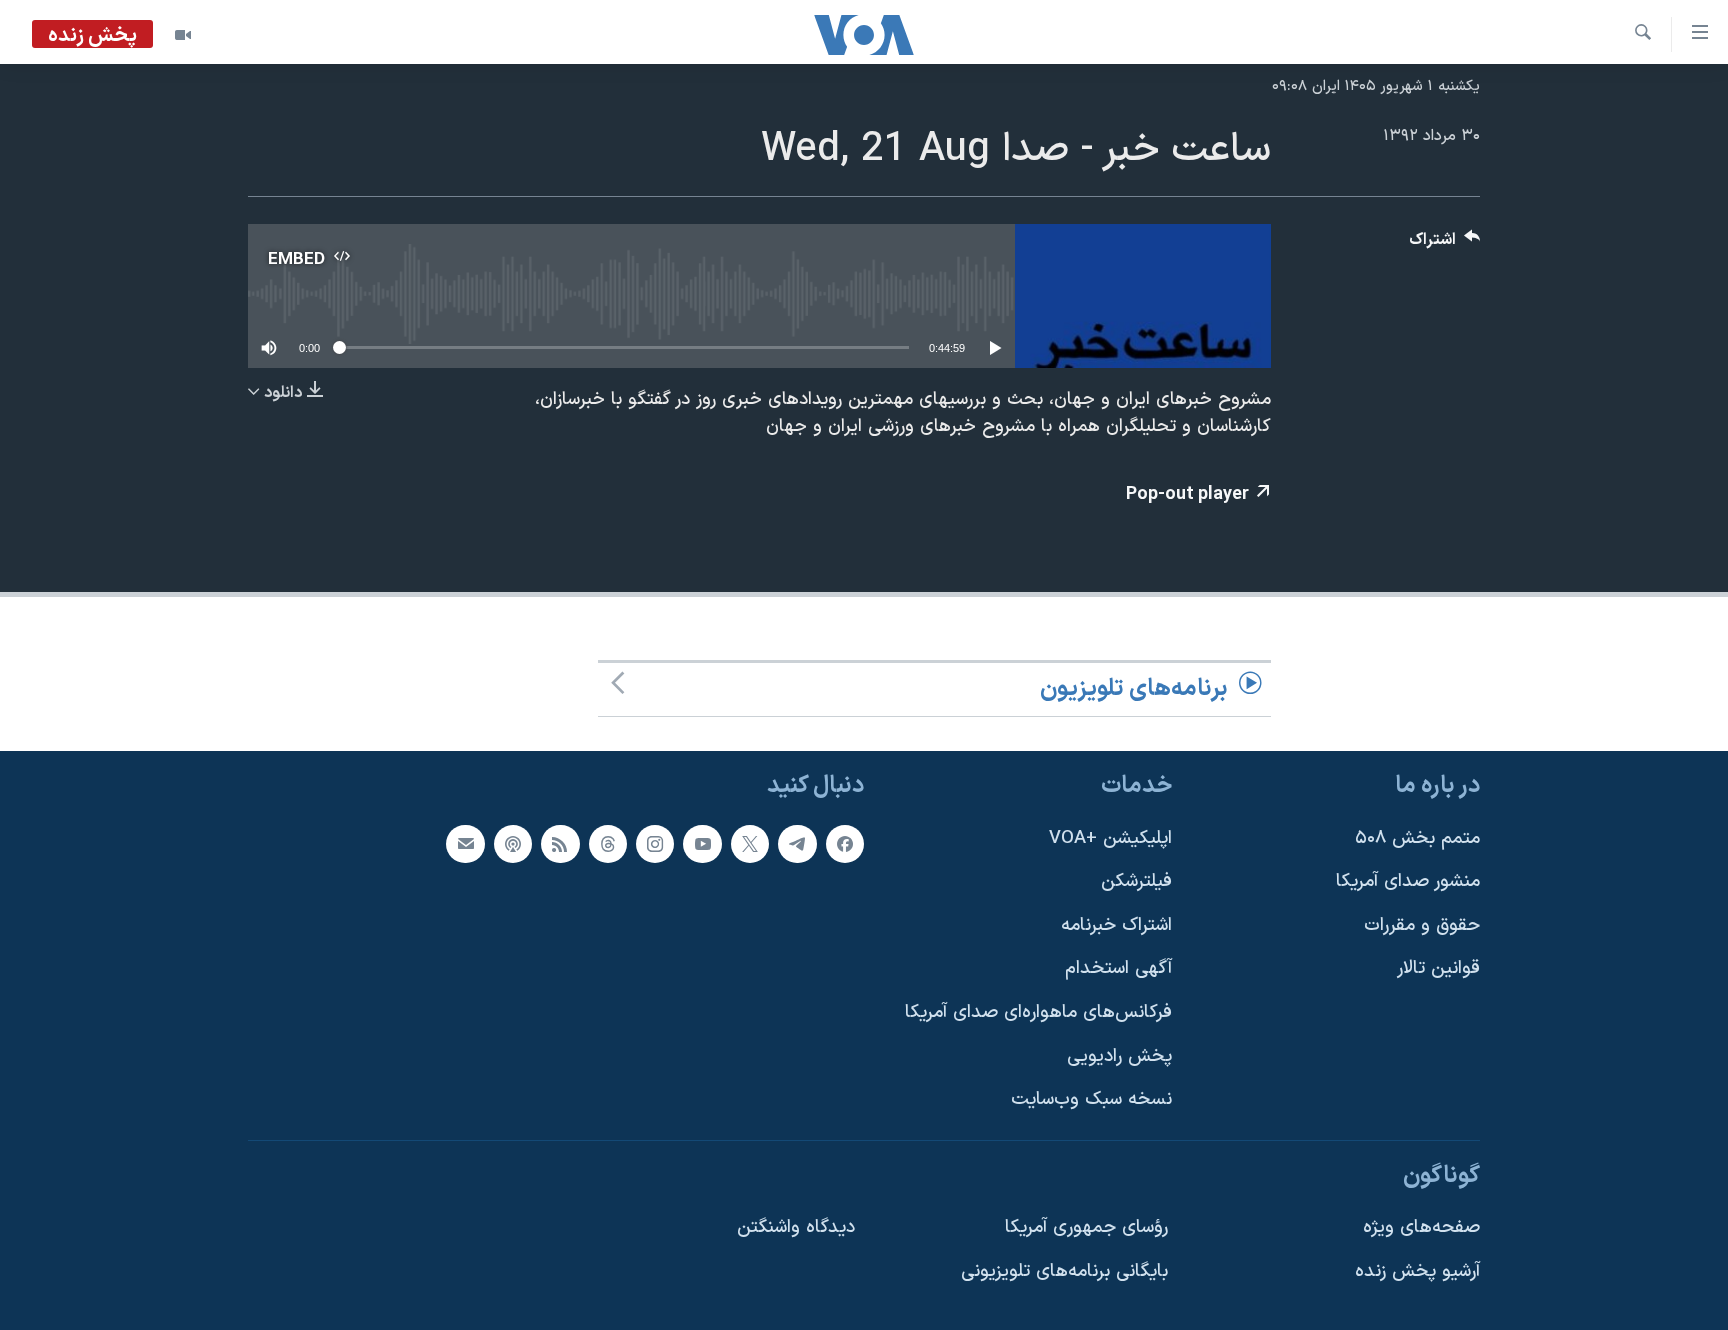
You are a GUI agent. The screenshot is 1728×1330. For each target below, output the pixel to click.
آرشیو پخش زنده (1417, 1272)
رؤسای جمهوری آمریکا (1086, 1228)
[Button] (1445, 244)
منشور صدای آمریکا (1408, 882)
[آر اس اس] (560, 844)
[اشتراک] (465, 844)
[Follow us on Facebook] (845, 844)
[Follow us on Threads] (608, 844)
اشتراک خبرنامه (1116, 925)
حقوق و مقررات (1422, 925)
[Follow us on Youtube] (702, 844)
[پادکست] (513, 844)
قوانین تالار (1438, 969)
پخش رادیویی (1119, 1056)
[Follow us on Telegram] (797, 844)
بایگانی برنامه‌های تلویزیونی (1064, 1272)
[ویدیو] (183, 35)
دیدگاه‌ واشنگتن (796, 1228)
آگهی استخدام (1118, 969)
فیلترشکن (1136, 882)
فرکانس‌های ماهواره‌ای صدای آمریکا (1038, 1012)
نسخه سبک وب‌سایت (1091, 1100)
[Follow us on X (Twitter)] (750, 844)
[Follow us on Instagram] (655, 844)
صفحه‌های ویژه (1421, 1228)
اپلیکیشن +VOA (1110, 838)
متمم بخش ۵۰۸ (1417, 838)
